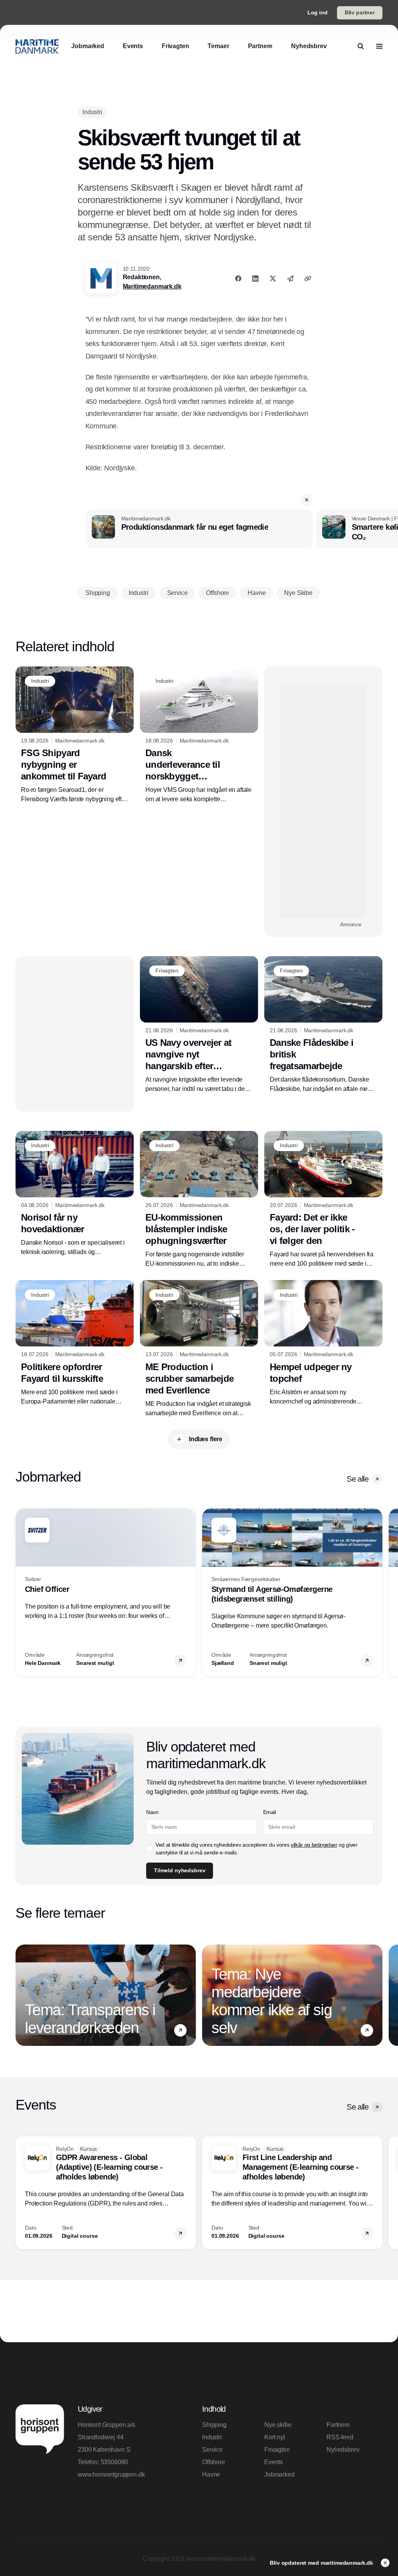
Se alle (358, 1479)
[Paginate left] (22, 1592)
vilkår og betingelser (314, 1845)
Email (270, 1812)
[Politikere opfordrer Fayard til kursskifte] (75, 1343)
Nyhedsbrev (343, 2450)
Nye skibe (278, 2425)
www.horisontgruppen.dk (111, 2474)
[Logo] (37, 46)
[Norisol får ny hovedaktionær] (75, 1194)
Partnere (338, 2425)
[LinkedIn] (255, 278)
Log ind (318, 12)
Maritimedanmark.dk (152, 286)
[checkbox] (149, 1849)
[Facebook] (238, 278)
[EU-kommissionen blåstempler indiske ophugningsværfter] (199, 1200)
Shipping (214, 2425)
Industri (212, 2437)
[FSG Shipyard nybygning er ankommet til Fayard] (75, 735)
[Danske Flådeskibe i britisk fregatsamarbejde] (323, 1025)
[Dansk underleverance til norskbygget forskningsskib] (199, 735)
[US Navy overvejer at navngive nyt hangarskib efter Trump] (199, 1025)
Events (274, 2462)
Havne (211, 2474)
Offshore (214, 2462)
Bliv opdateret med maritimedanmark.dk (322, 2563)
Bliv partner (360, 12)
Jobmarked (279, 2474)
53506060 (114, 2462)
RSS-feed (340, 2437)
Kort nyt (275, 2437)
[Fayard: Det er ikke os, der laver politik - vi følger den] (323, 1200)
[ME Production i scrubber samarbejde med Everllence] (199, 1349)
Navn (152, 1812)
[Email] (290, 278)
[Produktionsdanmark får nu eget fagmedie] (199, 529)
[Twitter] (273, 278)
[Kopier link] (308, 278)
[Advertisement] (323, 802)
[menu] (379, 46)
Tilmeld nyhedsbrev (180, 1870)
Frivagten (277, 2450)
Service (212, 2450)
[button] (307, 500)
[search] (361, 46)
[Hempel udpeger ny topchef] (323, 1343)
